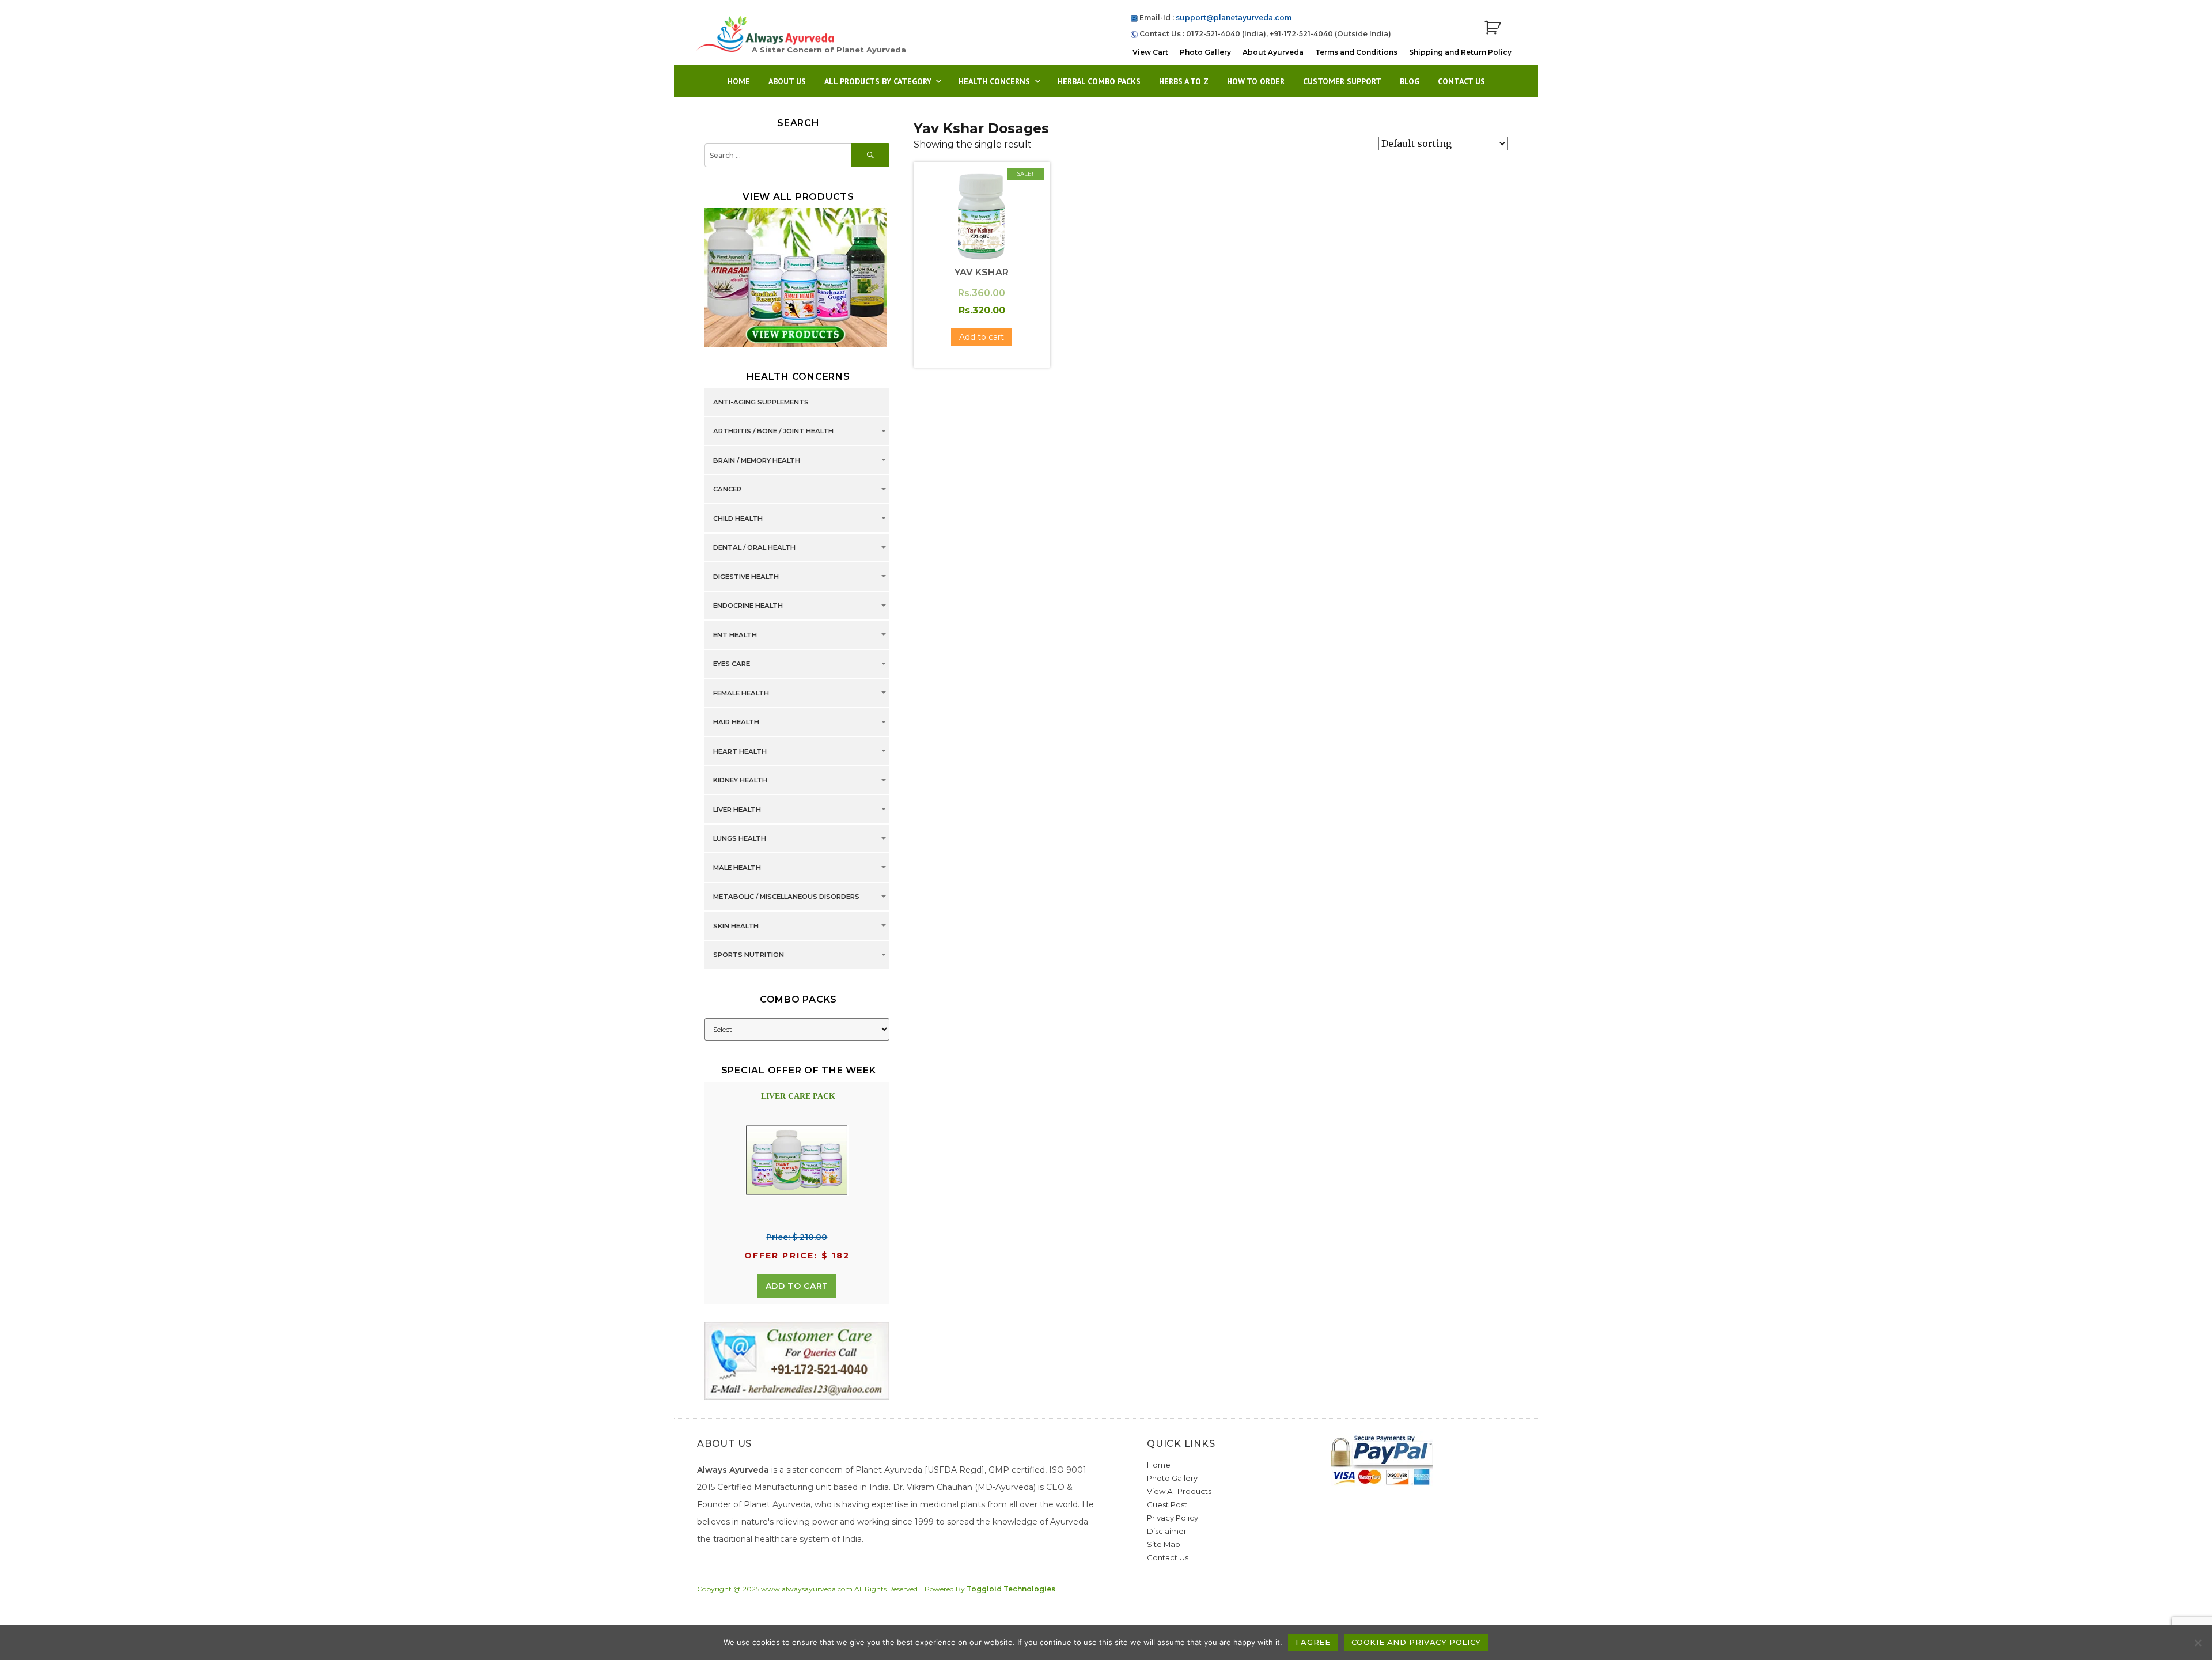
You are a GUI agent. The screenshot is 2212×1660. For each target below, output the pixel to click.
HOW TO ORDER (1256, 81)
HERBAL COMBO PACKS (1099, 81)
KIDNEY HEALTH (740, 781)
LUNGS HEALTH (740, 839)
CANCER (727, 490)
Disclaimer (1167, 1531)
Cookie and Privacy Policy (1416, 1642)
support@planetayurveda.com (1234, 18)
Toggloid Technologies (1011, 1589)
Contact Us (1461, 81)
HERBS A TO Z (1184, 81)
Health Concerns (994, 81)
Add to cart (797, 1286)
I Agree (1313, 1642)
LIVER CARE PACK (798, 1096)
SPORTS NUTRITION (749, 955)
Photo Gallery (1205, 52)
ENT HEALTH (735, 635)
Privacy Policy (1173, 1518)
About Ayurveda (1273, 52)
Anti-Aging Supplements (761, 402)
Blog (1410, 81)
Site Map (1164, 1544)
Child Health (738, 519)
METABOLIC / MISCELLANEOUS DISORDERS (786, 897)
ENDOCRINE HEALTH (748, 606)
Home (739, 81)
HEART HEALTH (740, 751)
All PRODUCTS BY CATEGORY (878, 81)
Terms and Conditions (1356, 52)
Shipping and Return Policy (1460, 52)
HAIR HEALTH (736, 723)
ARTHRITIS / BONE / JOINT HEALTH (773, 432)
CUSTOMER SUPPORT (1342, 81)
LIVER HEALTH (737, 810)
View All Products (1179, 1491)
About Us (787, 81)
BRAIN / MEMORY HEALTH (757, 460)
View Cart (1150, 52)
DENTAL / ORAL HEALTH (754, 548)
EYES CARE (732, 664)
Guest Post (1167, 1504)
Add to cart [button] (982, 337)
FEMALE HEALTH (741, 693)
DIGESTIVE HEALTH (746, 577)
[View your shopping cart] (1493, 28)
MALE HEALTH (737, 868)
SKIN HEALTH (736, 926)
